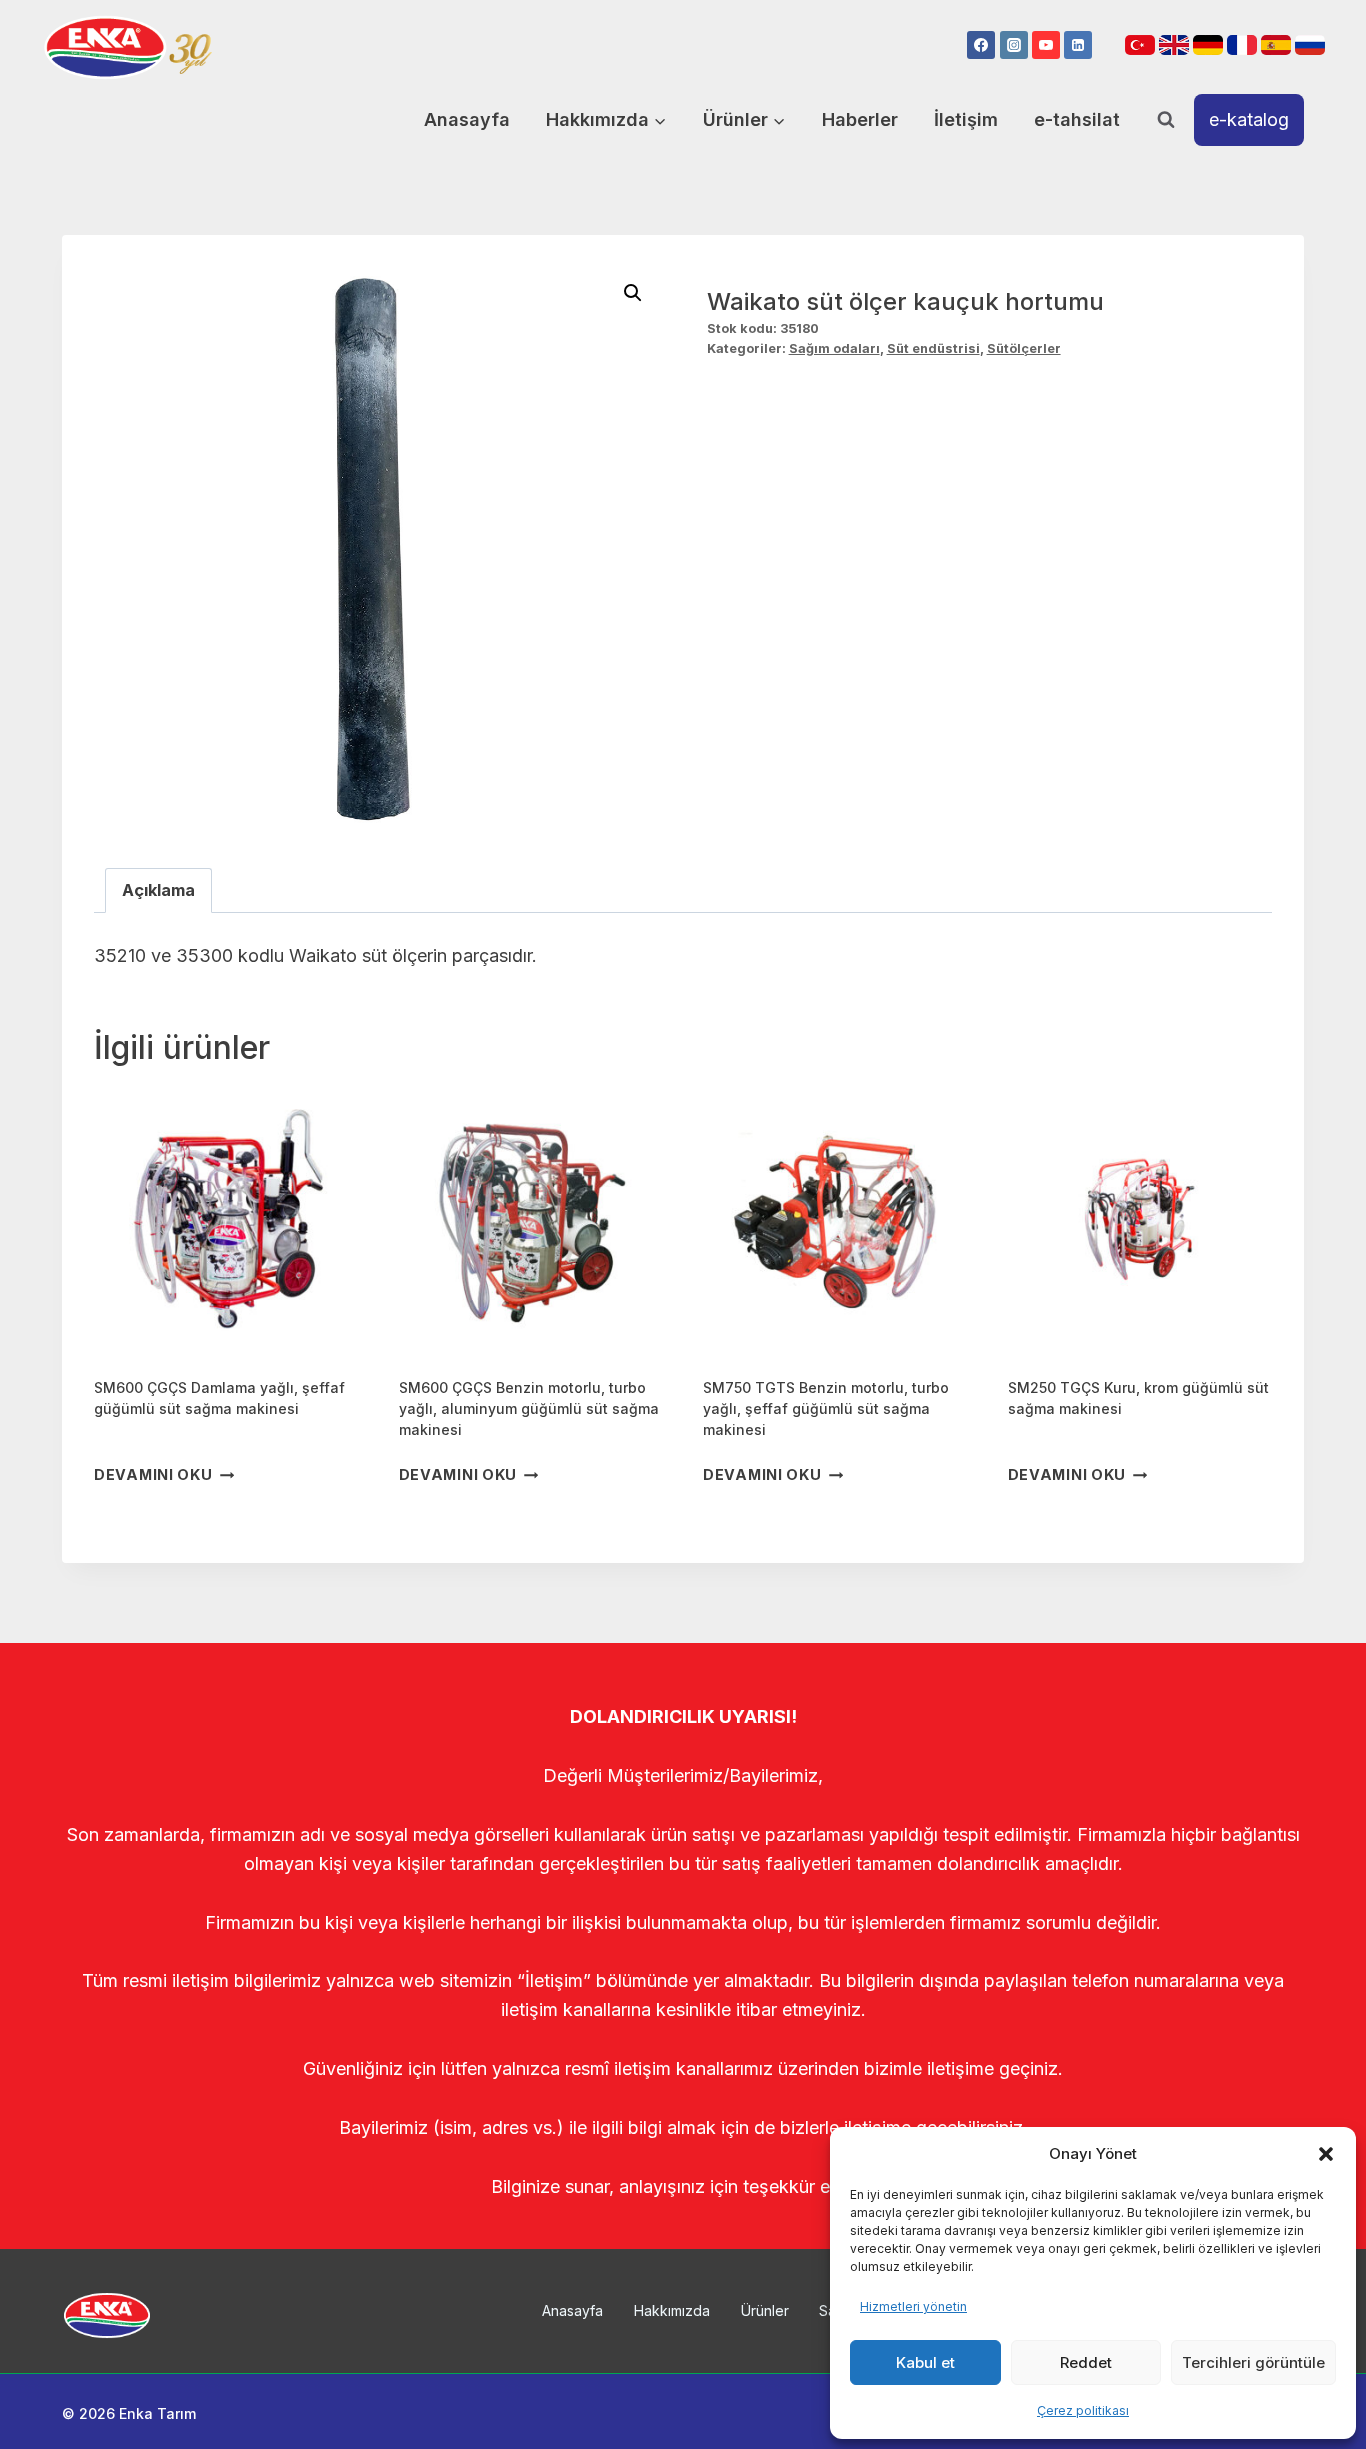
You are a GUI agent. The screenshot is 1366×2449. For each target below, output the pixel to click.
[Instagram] (1014, 45)
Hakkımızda (672, 2310)
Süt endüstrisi (933, 348)
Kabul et (925, 2362)
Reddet (1086, 2362)
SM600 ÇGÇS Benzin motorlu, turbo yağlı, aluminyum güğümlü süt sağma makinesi (529, 1408)
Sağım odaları (834, 348)
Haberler (860, 119)
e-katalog (1249, 119)
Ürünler (765, 2310)
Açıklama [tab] (158, 890)
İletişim (966, 119)
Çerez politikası (1083, 2410)
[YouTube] (1046, 45)
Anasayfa (467, 119)
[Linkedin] (1078, 45)
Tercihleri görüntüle (1253, 2362)
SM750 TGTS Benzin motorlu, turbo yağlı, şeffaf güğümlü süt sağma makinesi (826, 1408)
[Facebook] (981, 45)
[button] (1326, 2154)
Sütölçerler (1024, 348)
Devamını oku (153, 1475)
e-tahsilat (1077, 119)
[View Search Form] (1166, 120)
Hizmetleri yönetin (913, 2306)
